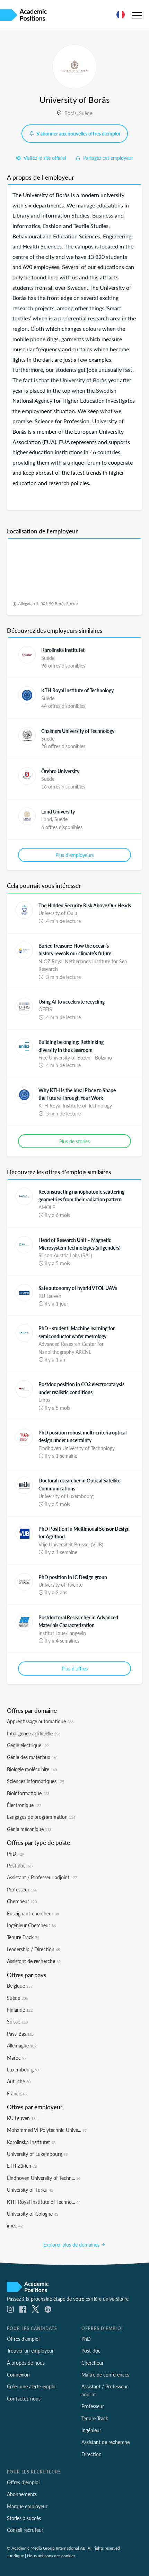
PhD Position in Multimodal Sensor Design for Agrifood (84, 1532)
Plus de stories (74, 1141)
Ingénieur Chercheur (31, 1925)
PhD (15, 1854)
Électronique (24, 1805)
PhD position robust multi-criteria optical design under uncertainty (82, 1436)
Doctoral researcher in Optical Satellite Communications (79, 1484)
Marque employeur (27, 2506)
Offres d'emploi (23, 2482)
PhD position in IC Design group (73, 1577)
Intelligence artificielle (34, 1733)
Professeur (22, 1889)
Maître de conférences (105, 2374)
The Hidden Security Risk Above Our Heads (85, 905)
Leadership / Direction (33, 1949)
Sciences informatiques (36, 1781)
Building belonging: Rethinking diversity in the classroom (71, 1046)
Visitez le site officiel (44, 158)
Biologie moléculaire (32, 1769)
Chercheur (22, 1901)
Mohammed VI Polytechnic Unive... (47, 2130)
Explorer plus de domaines (72, 2244)
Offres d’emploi (23, 2339)
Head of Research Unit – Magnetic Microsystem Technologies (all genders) (80, 1244)
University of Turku (30, 2190)
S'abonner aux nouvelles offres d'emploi (78, 133)
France (17, 2093)
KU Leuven (22, 2118)
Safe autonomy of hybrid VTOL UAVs (78, 1288)
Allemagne (22, 2045)
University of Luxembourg (37, 2154)
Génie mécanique (29, 1829)
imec (15, 2225)
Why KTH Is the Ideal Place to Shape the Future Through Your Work (77, 1094)
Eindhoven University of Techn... (44, 2178)
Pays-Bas (20, 2034)
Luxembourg (23, 2069)
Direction (91, 2454)
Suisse (17, 2021)
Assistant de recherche (34, 1961)
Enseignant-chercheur (33, 1913)
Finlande (20, 2010)
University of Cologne (33, 2214)
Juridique (15, 2555)
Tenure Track (23, 1937)
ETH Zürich (22, 2166)
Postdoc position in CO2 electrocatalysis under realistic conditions (81, 1388)
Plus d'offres (75, 1668)
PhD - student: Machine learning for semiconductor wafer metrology (77, 1332)
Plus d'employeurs (75, 855)
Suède (86, 113)
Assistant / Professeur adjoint (42, 1877)
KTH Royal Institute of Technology (77, 690)
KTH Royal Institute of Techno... (44, 2202)
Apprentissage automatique (40, 1721)
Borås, (72, 113)
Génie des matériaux (32, 1757)
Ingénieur (91, 2430)
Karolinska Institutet (63, 650)
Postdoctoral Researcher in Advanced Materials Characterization (78, 1621)
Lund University (58, 811)
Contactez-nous (24, 2398)
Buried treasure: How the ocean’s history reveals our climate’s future (75, 949)
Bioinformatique (28, 1793)
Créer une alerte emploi (32, 2386)
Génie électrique (28, 1745)
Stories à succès (24, 2518)
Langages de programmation (41, 1817)
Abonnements (22, 2494)
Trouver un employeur (30, 2350)
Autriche (19, 2081)
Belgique (20, 1986)
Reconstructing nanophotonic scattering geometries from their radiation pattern (81, 1195)
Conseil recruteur (25, 2530)
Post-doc (91, 2350)
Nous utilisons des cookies (51, 2555)
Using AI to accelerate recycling (72, 1001)
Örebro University (60, 771)
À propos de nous (26, 2363)
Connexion (18, 2374)
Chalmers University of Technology (78, 731)
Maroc (17, 2058)
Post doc (20, 1865)
